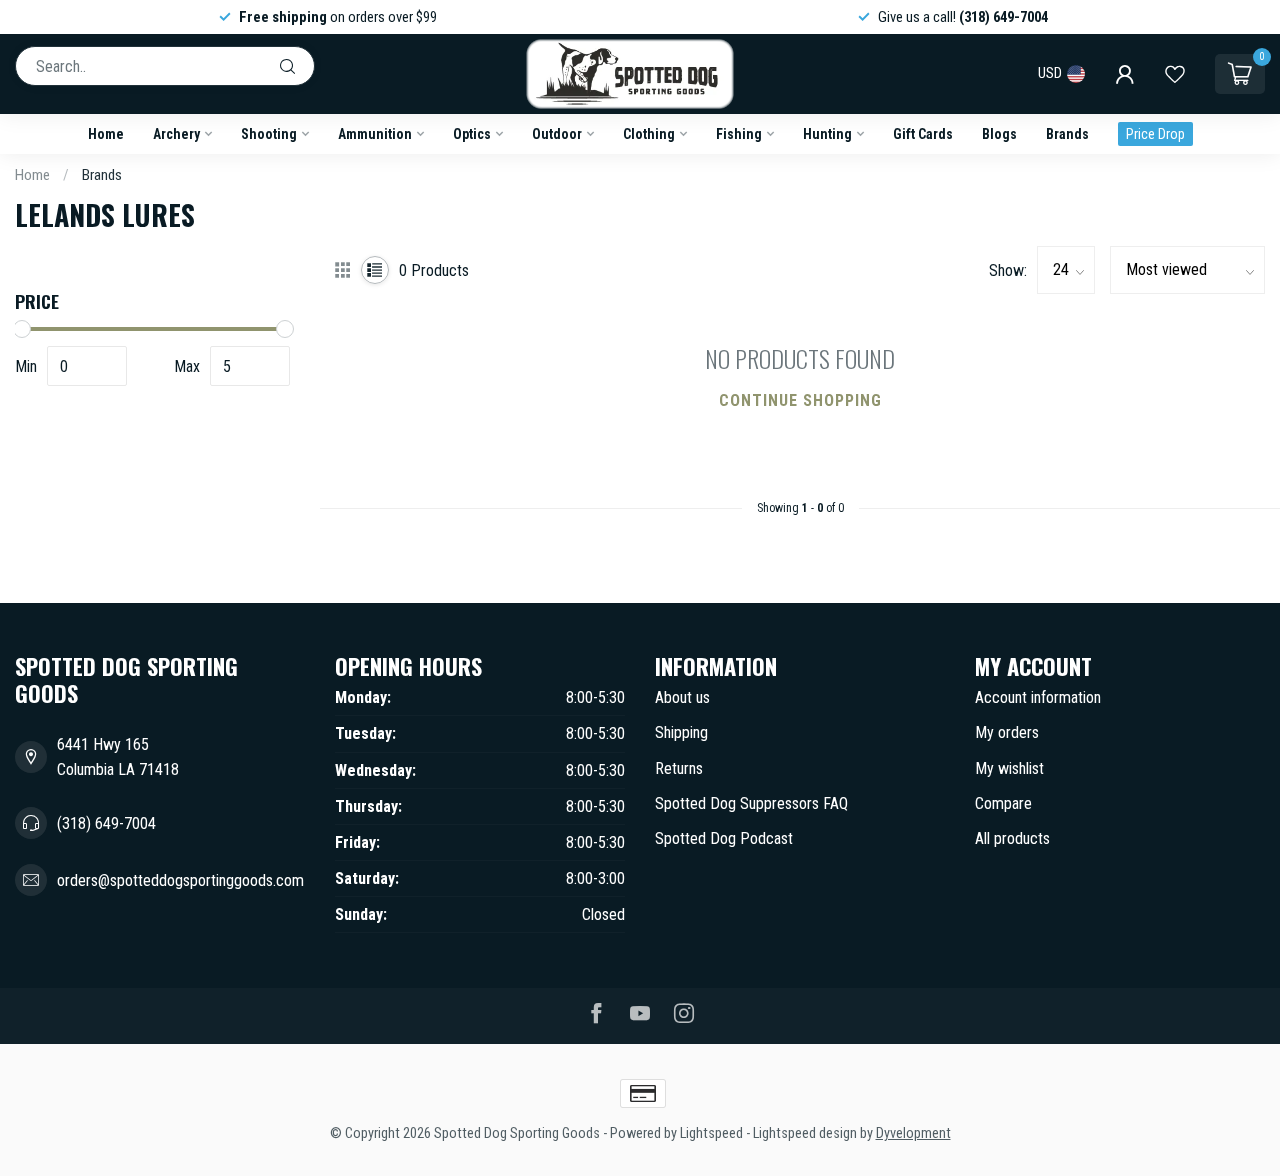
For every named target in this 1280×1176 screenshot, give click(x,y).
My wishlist (1009, 768)
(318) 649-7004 (106, 823)
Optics (472, 134)
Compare (1003, 803)
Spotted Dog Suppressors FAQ (751, 803)
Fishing (739, 134)
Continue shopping (800, 400)
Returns (679, 768)
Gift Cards (923, 134)
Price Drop (1155, 134)
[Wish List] (1175, 74)
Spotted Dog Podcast (724, 838)
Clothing (649, 134)
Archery (176, 134)
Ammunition (375, 134)
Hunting (827, 134)
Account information (1038, 697)
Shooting (269, 134)
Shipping (681, 732)
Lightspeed (711, 1133)
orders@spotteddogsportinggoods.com (180, 880)
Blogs (999, 134)
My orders (1007, 732)
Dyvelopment (913, 1133)
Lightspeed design (805, 1133)
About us (682, 697)
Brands (1067, 134)
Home (106, 134)
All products (1012, 838)
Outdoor (557, 134)
